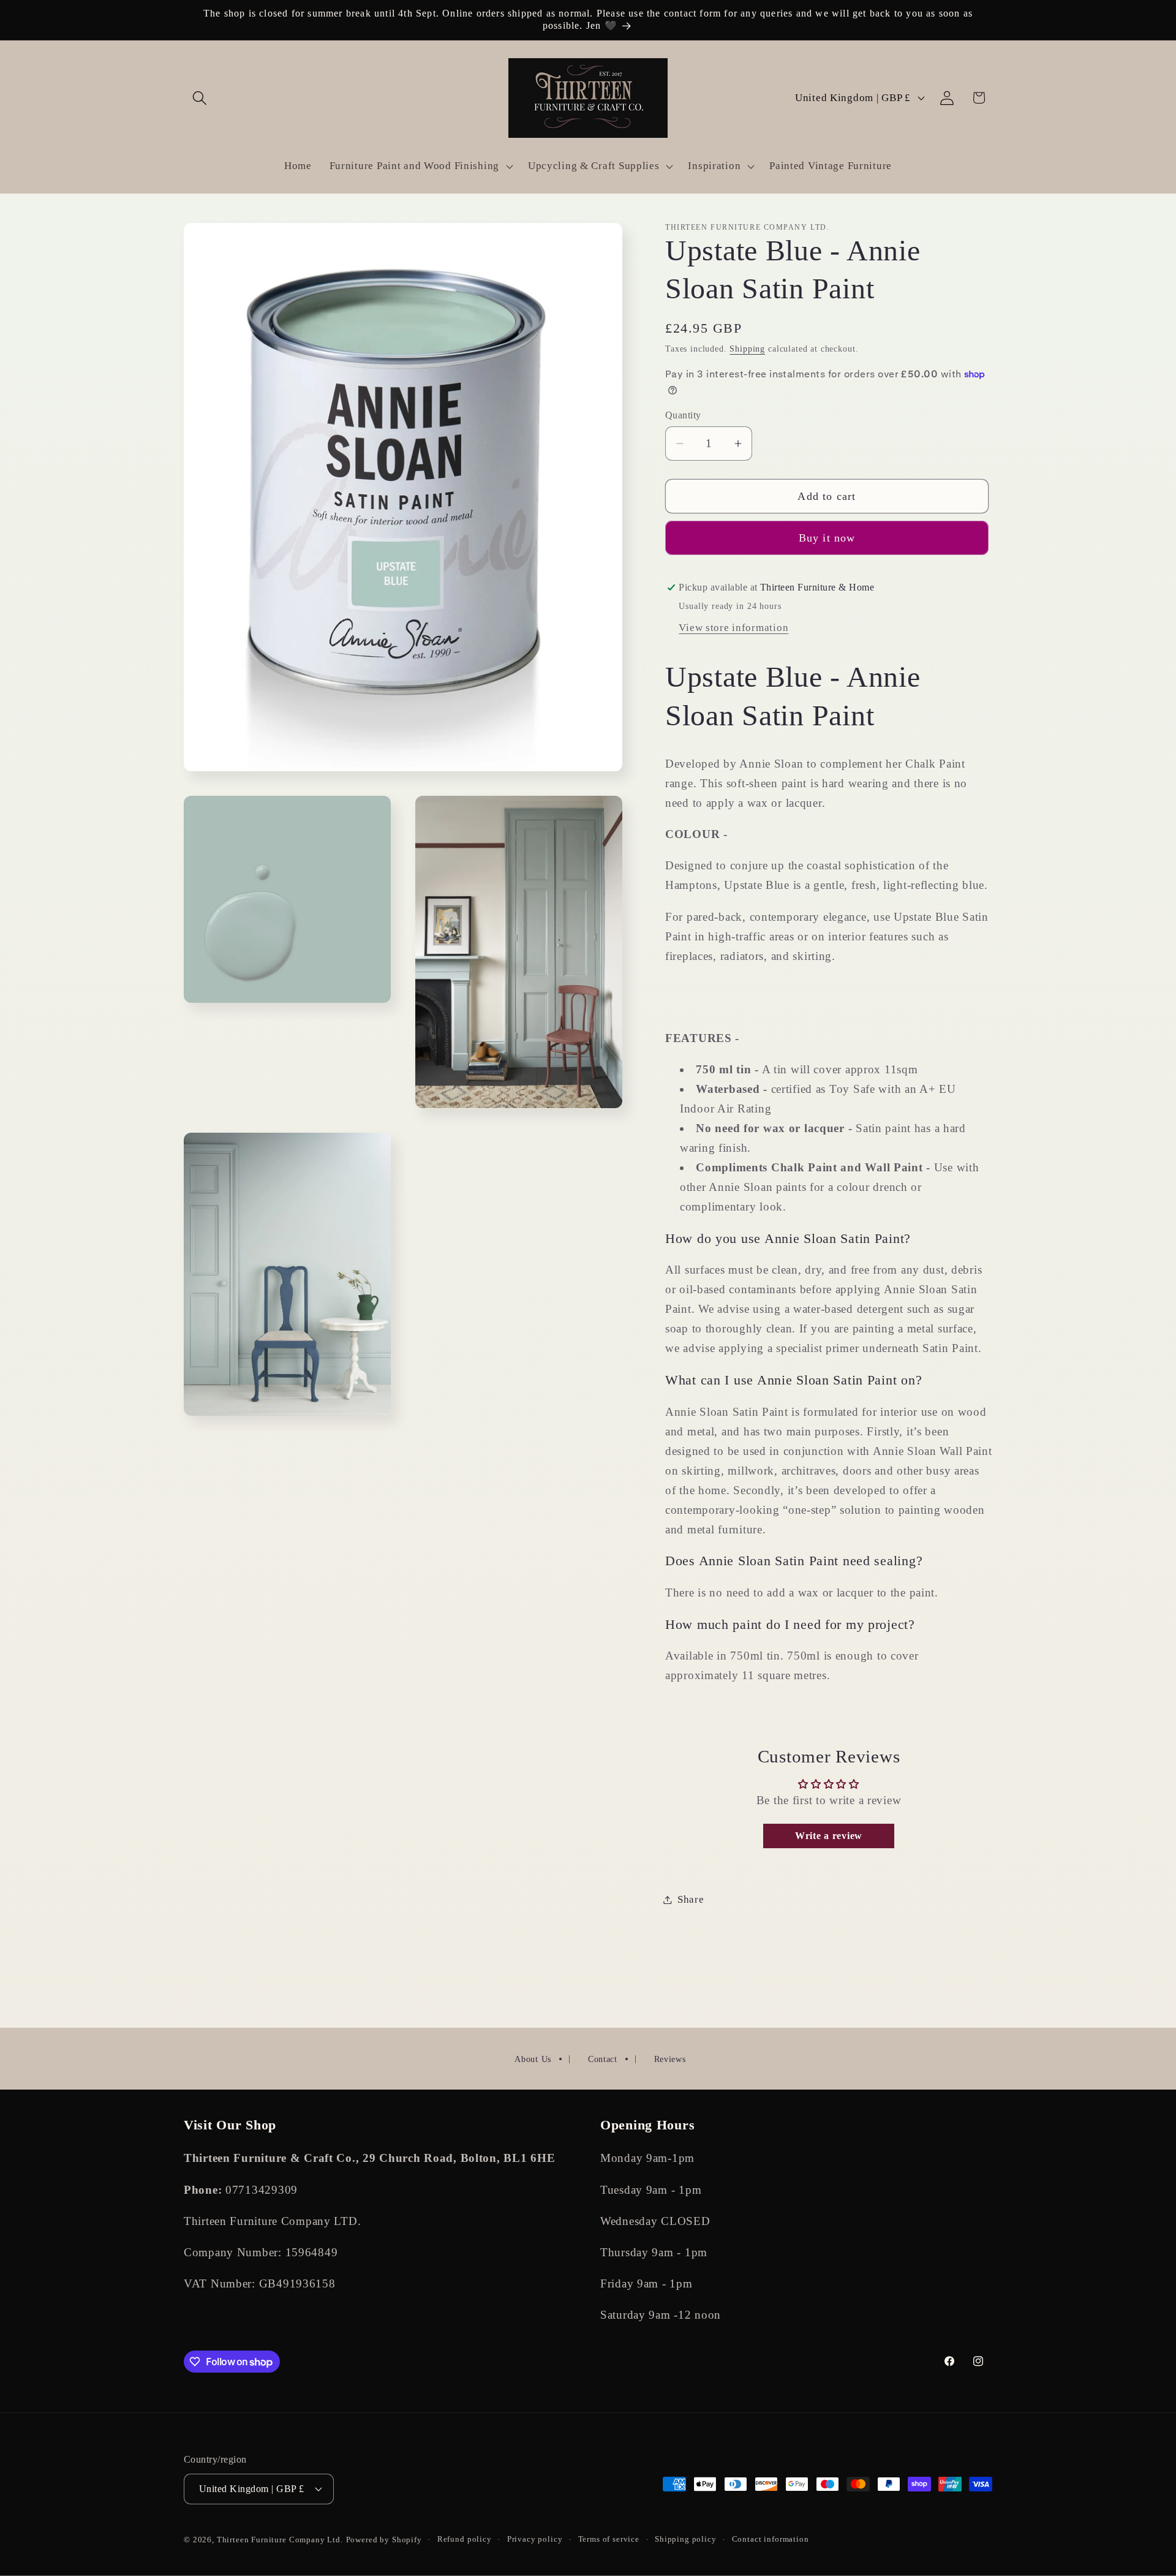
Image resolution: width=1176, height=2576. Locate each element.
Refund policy (465, 2539)
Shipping (747, 349)
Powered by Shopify (384, 2540)
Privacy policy (535, 2539)
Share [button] (691, 1899)
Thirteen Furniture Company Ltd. (280, 2540)
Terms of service (609, 2539)
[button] (200, 98)
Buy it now (827, 538)
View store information (733, 628)
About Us (533, 2059)
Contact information (771, 2539)
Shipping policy (686, 2539)
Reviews (670, 2059)
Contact (603, 2059)
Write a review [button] (829, 1836)
